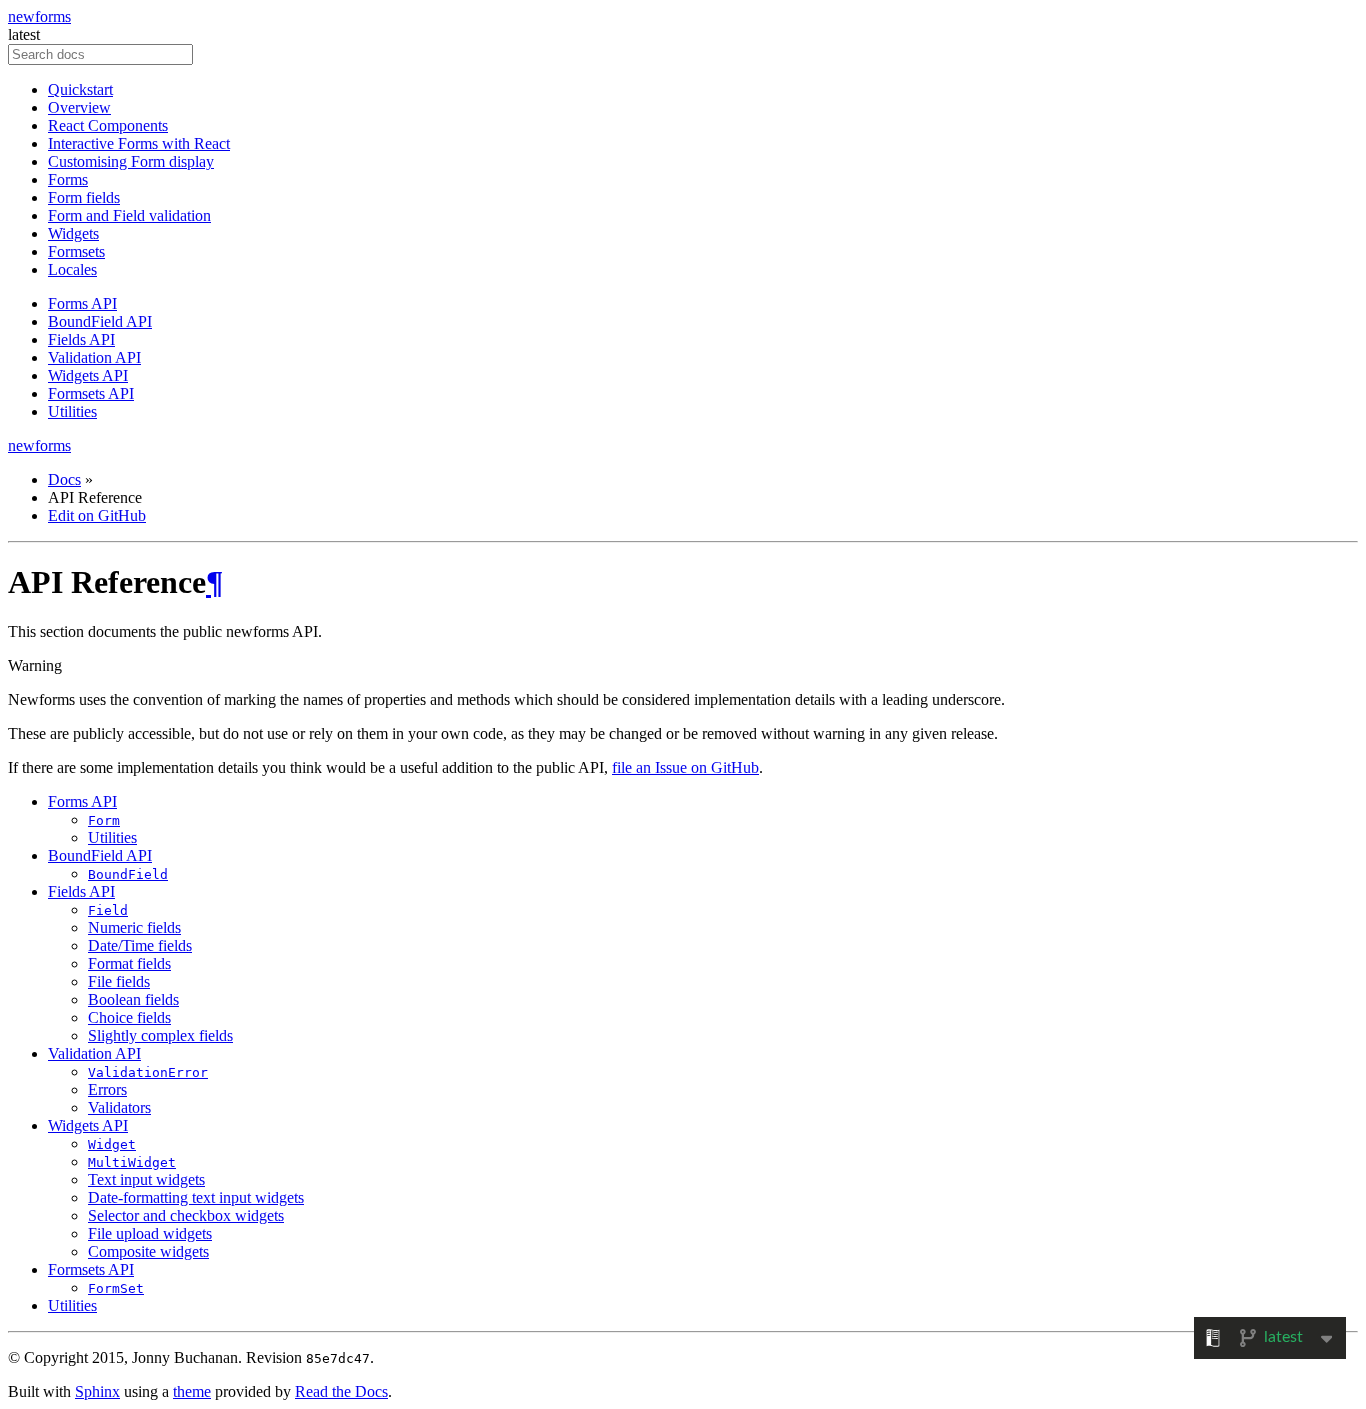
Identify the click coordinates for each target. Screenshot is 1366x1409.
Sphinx (97, 1391)
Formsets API (91, 393)
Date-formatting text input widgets (196, 1197)
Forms (68, 179)
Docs (64, 479)
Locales (72, 269)
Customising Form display (131, 161)
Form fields (84, 197)
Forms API (82, 303)
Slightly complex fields (160, 1035)
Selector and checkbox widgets (186, 1215)
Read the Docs (341, 1391)
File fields (119, 981)
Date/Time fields (140, 945)
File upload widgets (150, 1233)
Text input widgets (146, 1179)
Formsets (76, 251)
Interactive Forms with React (139, 143)
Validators (119, 1107)
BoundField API (100, 321)
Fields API (81, 339)
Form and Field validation (129, 215)
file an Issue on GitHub (685, 767)
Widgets (73, 233)
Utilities (72, 411)
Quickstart (80, 89)
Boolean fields (133, 999)
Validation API (94, 357)
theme (192, 1391)
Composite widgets (148, 1251)
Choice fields (129, 1017)
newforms (39, 16)
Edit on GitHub (97, 515)
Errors (107, 1089)
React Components (108, 125)
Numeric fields (134, 927)
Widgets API (88, 375)
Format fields (129, 963)
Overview (79, 107)
